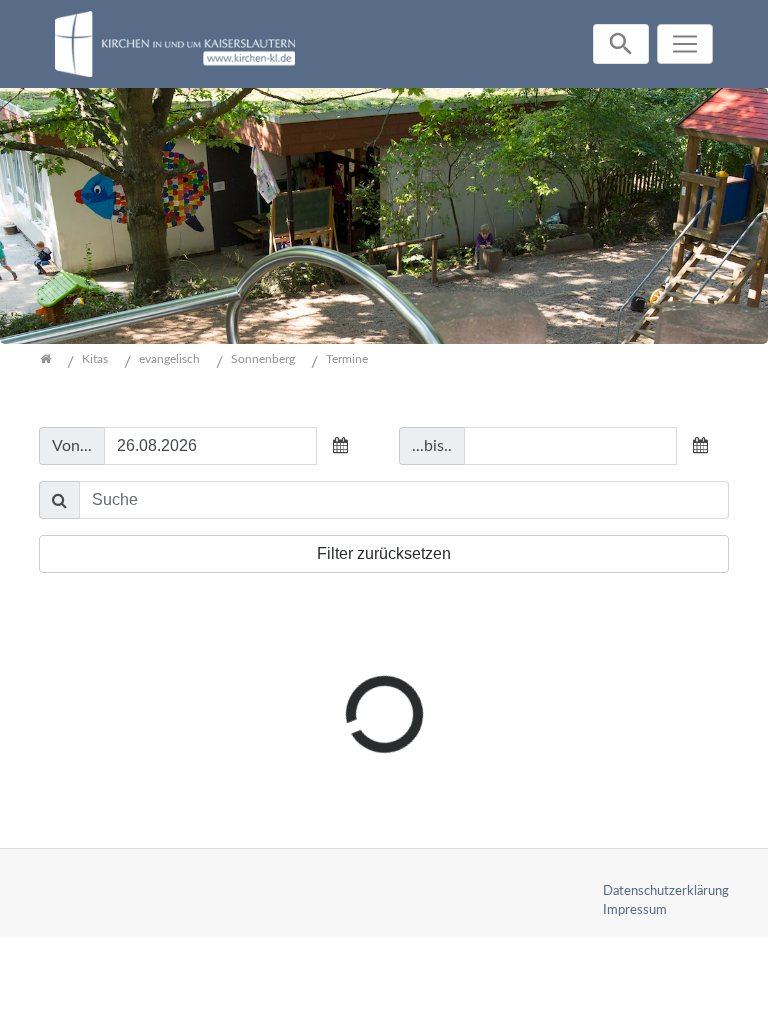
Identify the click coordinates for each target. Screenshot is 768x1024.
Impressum (635, 910)
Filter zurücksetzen (384, 553)
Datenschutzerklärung (666, 891)
